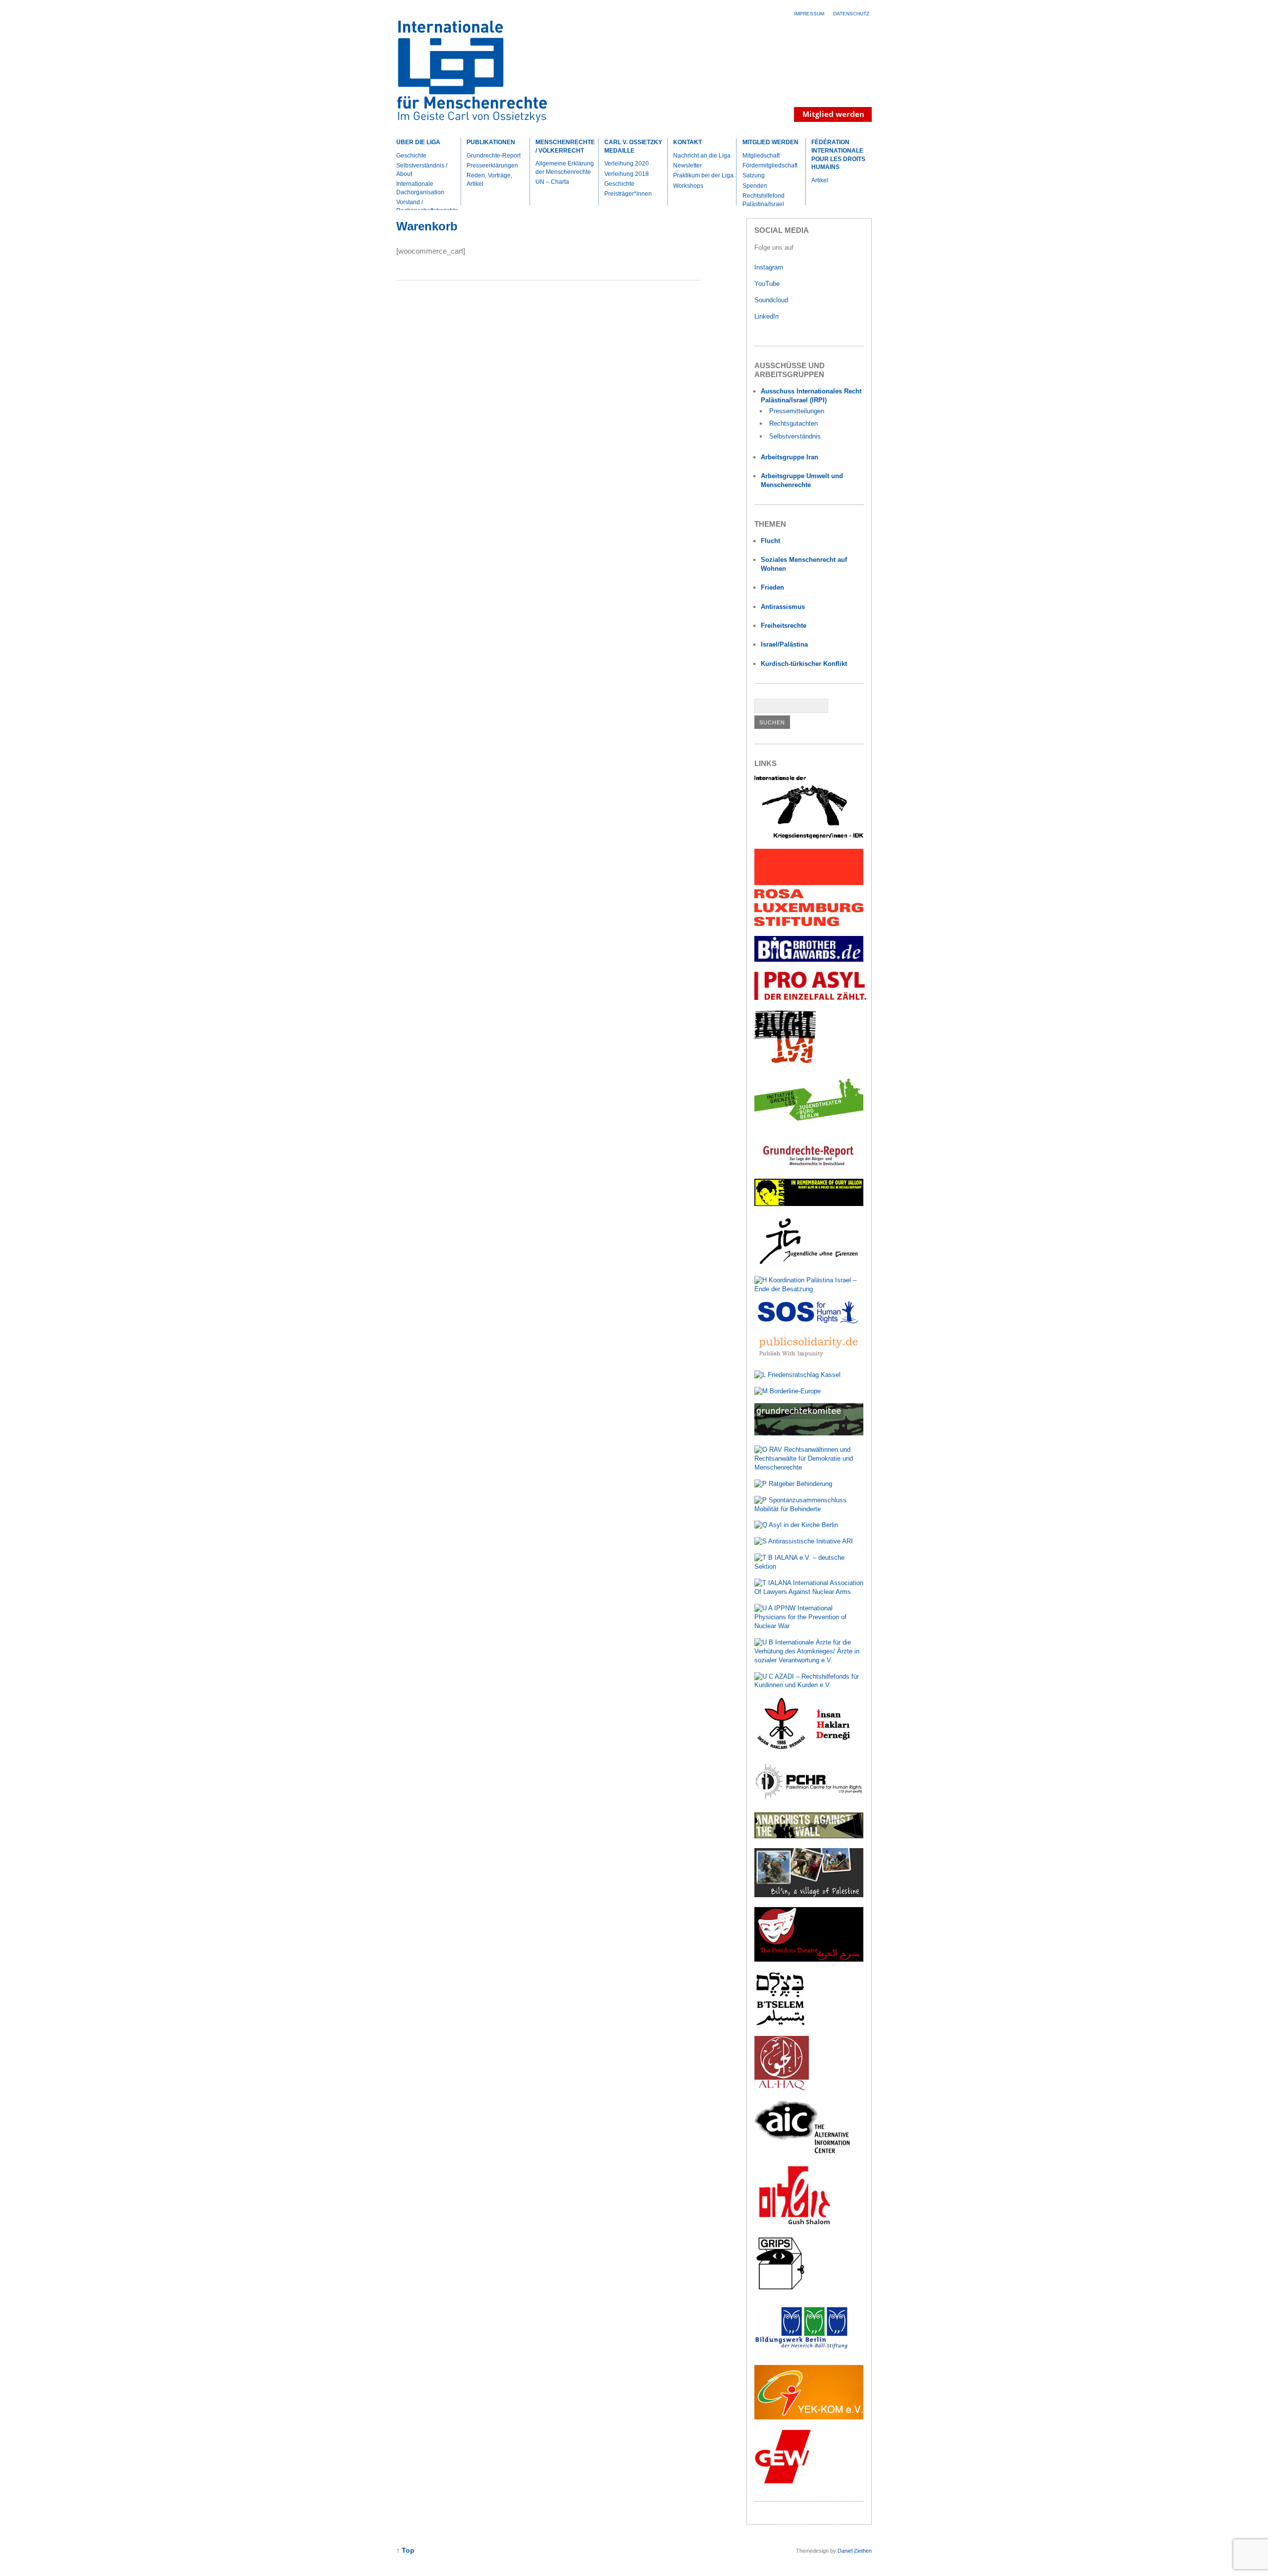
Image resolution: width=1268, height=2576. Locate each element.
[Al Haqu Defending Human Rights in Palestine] (782, 2088)
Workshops (688, 186)
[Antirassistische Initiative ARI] (804, 1541)
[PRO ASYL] (810, 998)
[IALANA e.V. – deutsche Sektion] (809, 1566)
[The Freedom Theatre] (809, 1959)
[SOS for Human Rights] (809, 1321)
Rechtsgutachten (793, 423)
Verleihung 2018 (627, 174)
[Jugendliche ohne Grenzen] (809, 1264)
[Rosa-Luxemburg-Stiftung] (809, 924)
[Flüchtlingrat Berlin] (785, 1062)
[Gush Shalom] (794, 2224)
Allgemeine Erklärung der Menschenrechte (565, 168)
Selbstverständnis (795, 436)
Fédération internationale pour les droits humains (838, 155)
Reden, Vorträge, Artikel (489, 180)
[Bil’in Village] (809, 1895)
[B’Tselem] (780, 2024)
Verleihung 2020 (627, 164)
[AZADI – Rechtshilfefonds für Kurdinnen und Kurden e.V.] (809, 1685)
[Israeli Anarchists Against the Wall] (809, 1836)
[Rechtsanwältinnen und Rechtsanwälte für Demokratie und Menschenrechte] (809, 1467)
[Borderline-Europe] (788, 1391)
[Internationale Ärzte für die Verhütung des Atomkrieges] (809, 1660)
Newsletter (687, 165)
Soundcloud (772, 300)
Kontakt (687, 142)
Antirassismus (783, 607)
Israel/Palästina (784, 644)
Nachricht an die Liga (702, 156)
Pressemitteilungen (797, 411)
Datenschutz (851, 14)
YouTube (768, 284)
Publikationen (491, 142)
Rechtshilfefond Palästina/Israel (764, 200)
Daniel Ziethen (855, 2551)
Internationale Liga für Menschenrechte (483, 76)
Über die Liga (418, 142)
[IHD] (809, 1749)
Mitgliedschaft (761, 156)
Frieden (772, 587)
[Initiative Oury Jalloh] (809, 1204)
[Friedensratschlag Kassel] (797, 1375)
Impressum (809, 14)
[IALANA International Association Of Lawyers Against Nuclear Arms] (809, 1592)
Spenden (755, 186)
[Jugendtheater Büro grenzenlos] (809, 1126)
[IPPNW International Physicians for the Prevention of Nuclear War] (809, 1626)
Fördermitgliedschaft (770, 165)
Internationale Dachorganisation (420, 188)
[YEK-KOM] (809, 2417)
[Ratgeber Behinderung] (793, 1484)
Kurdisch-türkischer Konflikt (804, 664)
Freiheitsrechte (784, 626)
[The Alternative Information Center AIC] (809, 2153)
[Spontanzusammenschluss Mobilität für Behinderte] (809, 1509)
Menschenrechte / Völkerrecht (565, 146)
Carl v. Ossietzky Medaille (633, 146)
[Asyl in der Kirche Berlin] (796, 1525)
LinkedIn (767, 316)
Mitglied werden (770, 142)
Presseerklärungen (492, 165)
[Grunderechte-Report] (809, 1167)
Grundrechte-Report (494, 156)
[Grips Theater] (780, 2289)
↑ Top (405, 2550)
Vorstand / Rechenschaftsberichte (427, 206)
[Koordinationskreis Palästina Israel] (809, 1289)
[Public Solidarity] (809, 1358)
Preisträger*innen (628, 194)
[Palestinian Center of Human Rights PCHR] (809, 1800)
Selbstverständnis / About (422, 170)
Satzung (754, 175)
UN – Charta (552, 182)
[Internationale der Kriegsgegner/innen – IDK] (809, 837)
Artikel (820, 180)
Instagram (769, 267)
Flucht (770, 541)
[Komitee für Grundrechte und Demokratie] (809, 1433)
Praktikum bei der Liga (703, 175)
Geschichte (411, 156)
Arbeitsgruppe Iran (790, 457)
